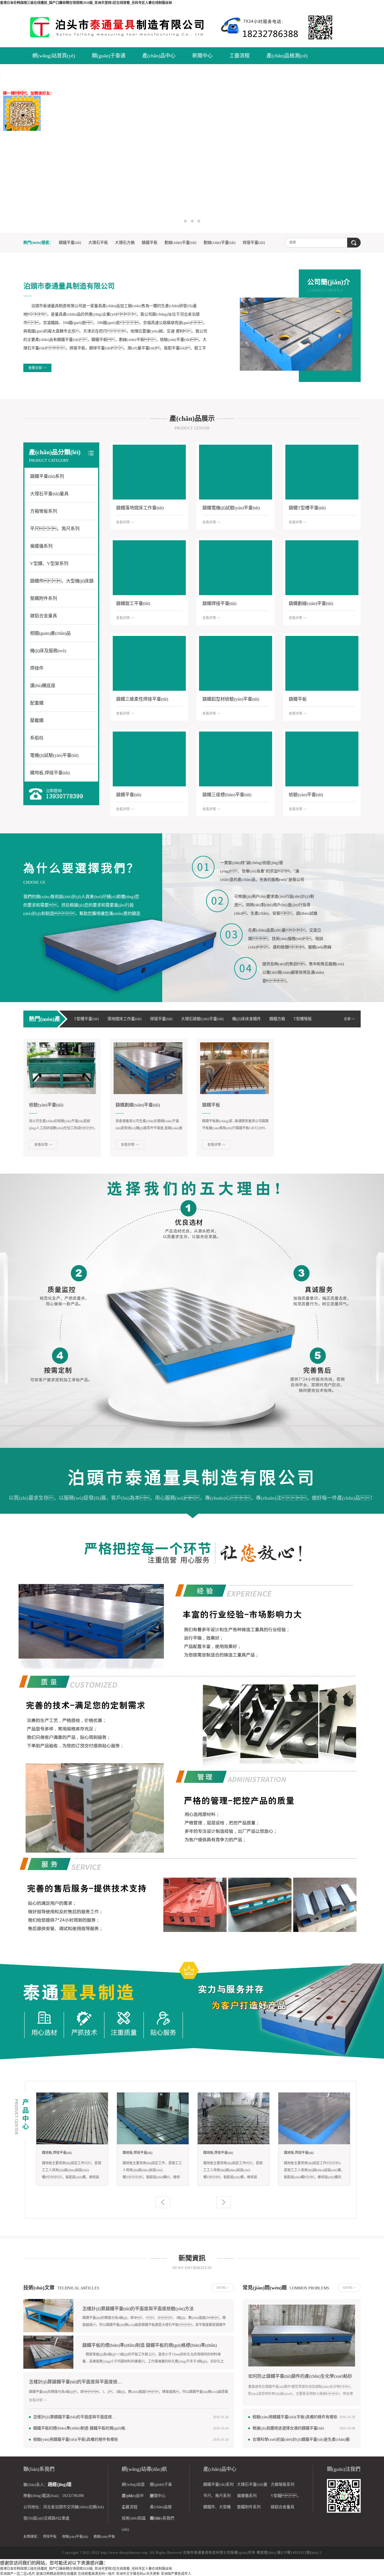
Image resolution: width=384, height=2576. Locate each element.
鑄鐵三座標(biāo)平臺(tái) (227, 795)
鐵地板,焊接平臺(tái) (50, 773)
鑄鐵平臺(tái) (70, 243)
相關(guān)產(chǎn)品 (50, 633)
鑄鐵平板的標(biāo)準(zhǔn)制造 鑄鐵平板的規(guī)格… (81, 2428)
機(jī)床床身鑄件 (247, 1019)
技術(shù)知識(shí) (134, 2520)
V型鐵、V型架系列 (49, 563)
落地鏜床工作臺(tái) (125, 1019)
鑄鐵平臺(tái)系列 (47, 476)
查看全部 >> (38, 368)
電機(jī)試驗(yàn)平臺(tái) (54, 755)
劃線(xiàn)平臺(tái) (180, 243)
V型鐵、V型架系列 (286, 2498)
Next (360, 149)
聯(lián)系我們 (162, 2518)
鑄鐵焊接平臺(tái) (219, 603)
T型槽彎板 (303, 1019)
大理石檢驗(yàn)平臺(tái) (202, 1019)
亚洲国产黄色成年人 (176, 2574)
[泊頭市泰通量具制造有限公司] (122, 27)
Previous (24, 149)
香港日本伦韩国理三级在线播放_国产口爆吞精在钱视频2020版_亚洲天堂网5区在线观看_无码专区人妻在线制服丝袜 (86, 3)
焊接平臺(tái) (254, 243)
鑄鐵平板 (150, 243)
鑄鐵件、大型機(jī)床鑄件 (62, 584)
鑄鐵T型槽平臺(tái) (307, 508)
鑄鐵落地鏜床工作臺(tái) (140, 508)
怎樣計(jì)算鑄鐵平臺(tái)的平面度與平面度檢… (75, 2382)
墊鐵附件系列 (44, 598)
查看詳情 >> (125, 522)
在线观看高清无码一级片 (96, 2574)
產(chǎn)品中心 (159, 56)
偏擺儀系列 (41, 546)
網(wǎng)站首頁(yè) (54, 56)
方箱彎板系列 (44, 511)
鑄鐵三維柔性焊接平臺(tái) (142, 699)
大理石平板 (98, 243)
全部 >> (350, 1019)
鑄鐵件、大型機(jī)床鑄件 (217, 2509)
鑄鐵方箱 (277, 1019)
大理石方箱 (125, 243)
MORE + (223, 2288)
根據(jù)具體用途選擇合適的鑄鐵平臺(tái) (288, 2428)
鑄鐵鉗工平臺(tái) (133, 603)
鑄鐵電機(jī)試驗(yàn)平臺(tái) (231, 508)
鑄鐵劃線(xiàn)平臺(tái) (311, 603)
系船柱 (37, 738)
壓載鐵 (37, 720)
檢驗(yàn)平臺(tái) (306, 795)
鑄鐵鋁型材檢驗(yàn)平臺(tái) (231, 699)
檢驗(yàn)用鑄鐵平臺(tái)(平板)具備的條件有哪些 (76, 2439)
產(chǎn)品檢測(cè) (287, 56)
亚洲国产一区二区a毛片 (18, 2574)
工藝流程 (240, 56)
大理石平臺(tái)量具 (49, 494)
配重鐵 (37, 703)
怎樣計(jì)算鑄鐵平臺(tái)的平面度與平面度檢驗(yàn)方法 (138, 2309)
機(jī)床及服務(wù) (48, 651)
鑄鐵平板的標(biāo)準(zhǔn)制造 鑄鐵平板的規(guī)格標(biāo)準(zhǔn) (150, 2345)
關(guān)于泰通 (109, 56)
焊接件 (37, 668)
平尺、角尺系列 (55, 529)
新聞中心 (202, 56)
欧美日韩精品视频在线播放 (57, 2574)
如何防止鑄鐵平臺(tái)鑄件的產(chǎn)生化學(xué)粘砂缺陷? (300, 2377)
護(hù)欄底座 (43, 686)
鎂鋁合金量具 (44, 616)
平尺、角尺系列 (217, 2496)
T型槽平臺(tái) (86, 1019)
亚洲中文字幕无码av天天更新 (138, 2574)
